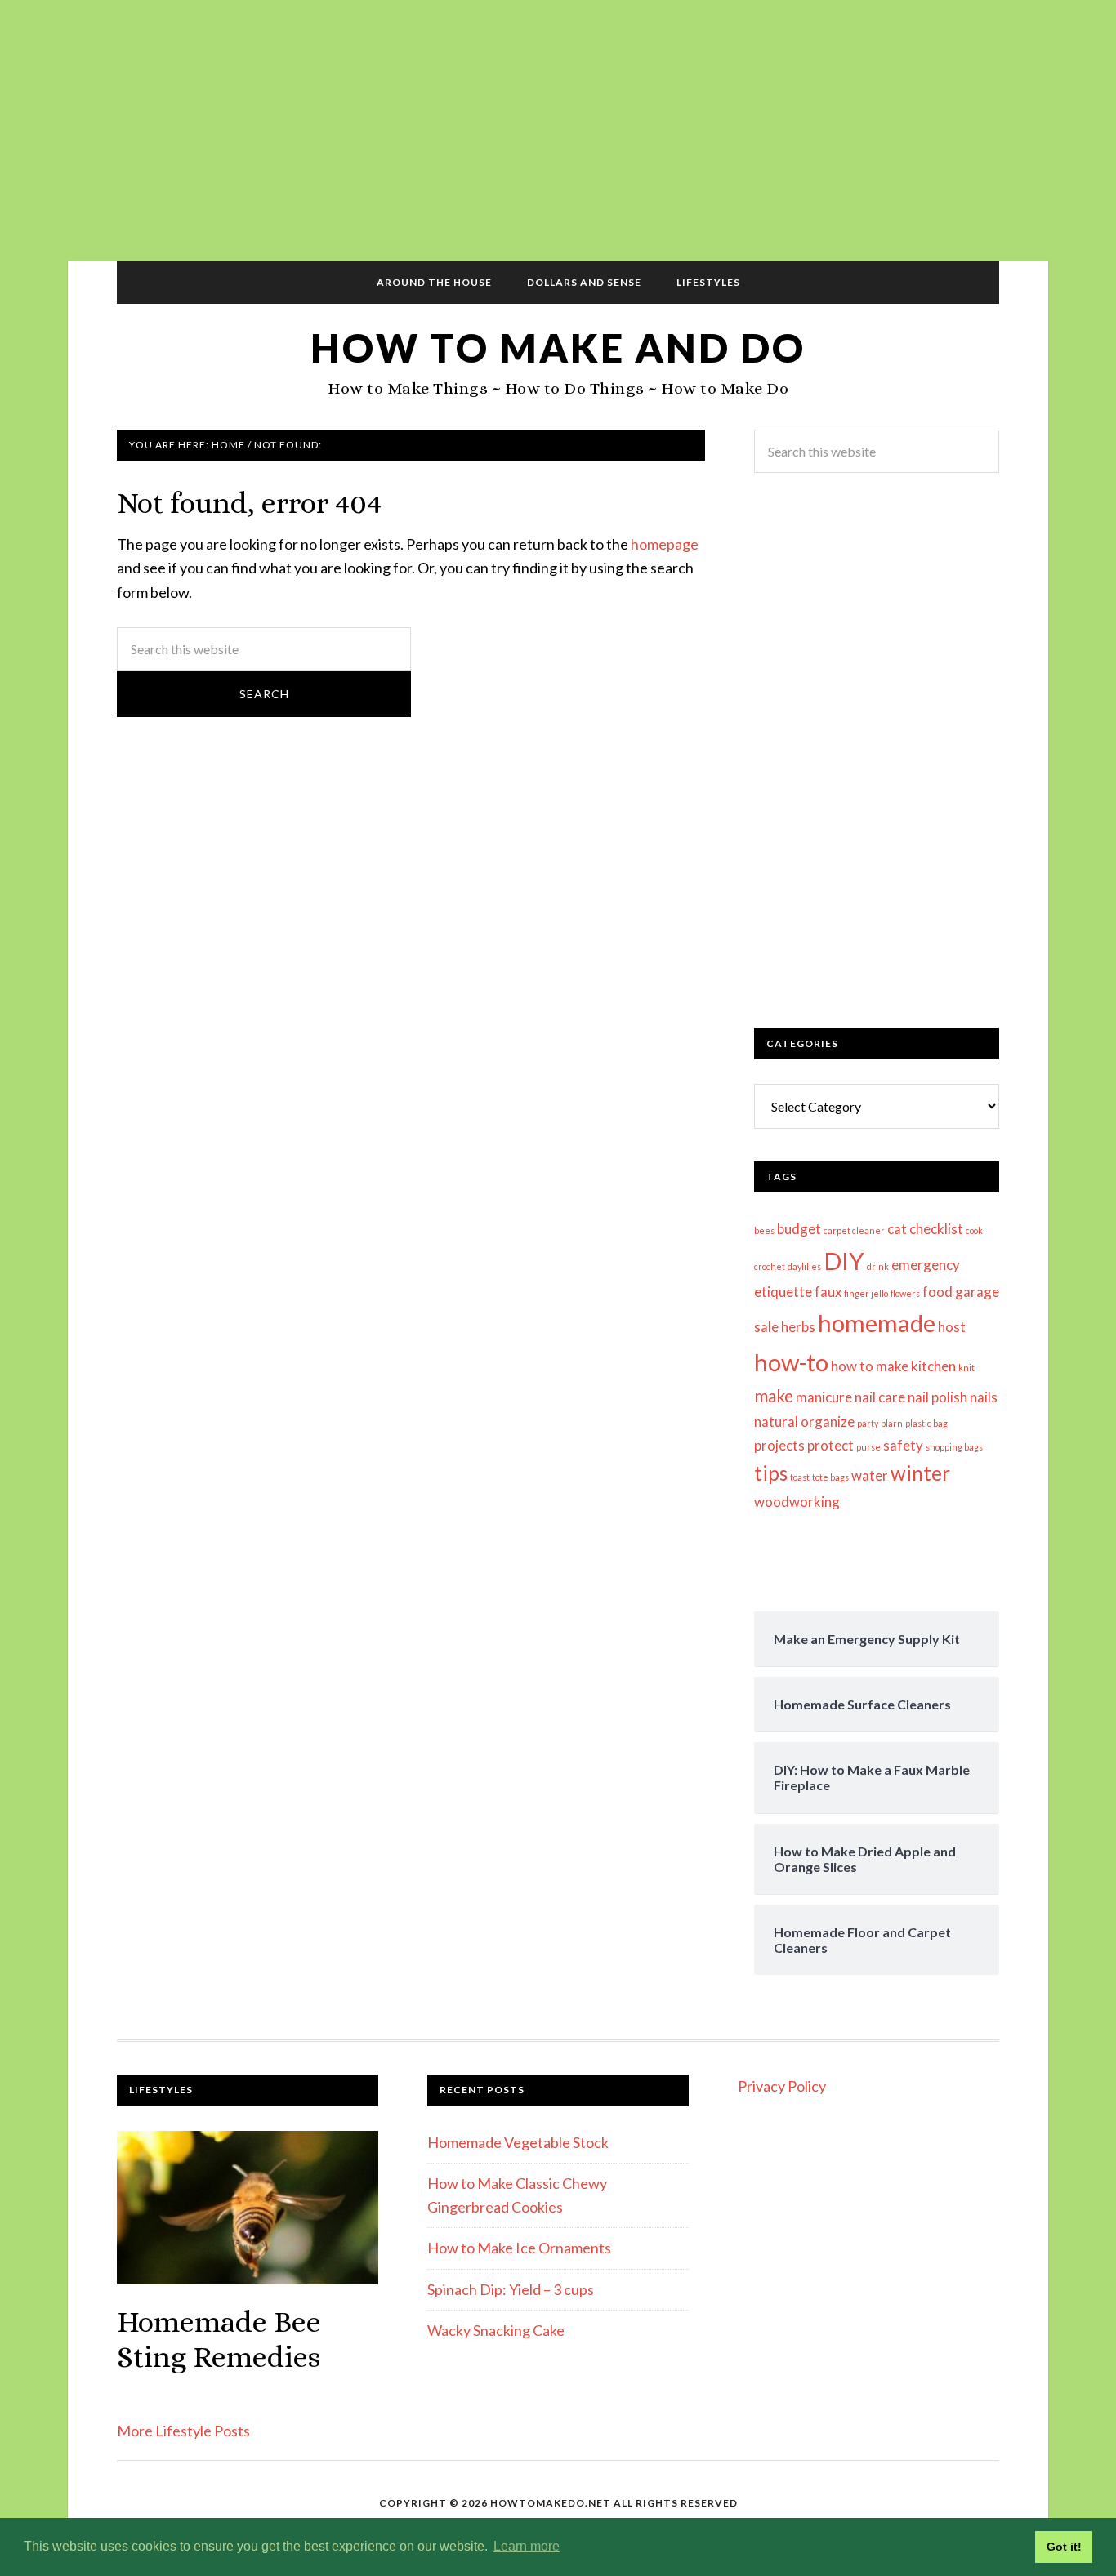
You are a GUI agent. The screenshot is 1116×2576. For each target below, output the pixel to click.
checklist (936, 1229)
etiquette (783, 1292)
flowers (905, 1293)
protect (830, 1445)
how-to (791, 1362)
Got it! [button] (1064, 2547)
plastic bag (926, 1423)
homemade (877, 1323)
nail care (880, 1397)
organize (828, 1422)
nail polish (937, 1397)
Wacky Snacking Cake (496, 2330)
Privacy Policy (782, 2086)
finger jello (866, 1293)
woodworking (797, 1502)
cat (897, 1229)
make (774, 1395)
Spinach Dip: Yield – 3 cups (511, 2289)
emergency (926, 1265)
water (870, 1475)
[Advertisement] (558, 131)
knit (966, 1368)
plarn (892, 1423)
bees (764, 1230)
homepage (665, 544)
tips (771, 1473)
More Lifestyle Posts (183, 2431)
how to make (870, 1366)
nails (984, 1397)
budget (799, 1229)
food (937, 1292)
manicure (824, 1397)
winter (920, 1473)
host (952, 1327)
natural (776, 1422)
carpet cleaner (854, 1230)
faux (828, 1292)
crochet (770, 1266)
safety (903, 1445)
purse (868, 1447)
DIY (844, 1261)
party (868, 1423)
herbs (798, 1327)
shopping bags (954, 1447)
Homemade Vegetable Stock (518, 2142)
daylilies (804, 1266)
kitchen (933, 1366)
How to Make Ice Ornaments (519, 2248)
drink (878, 1266)
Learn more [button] (527, 2546)
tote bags (830, 1477)
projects (779, 1445)
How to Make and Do (558, 348)
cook (974, 1230)
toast (800, 1477)
